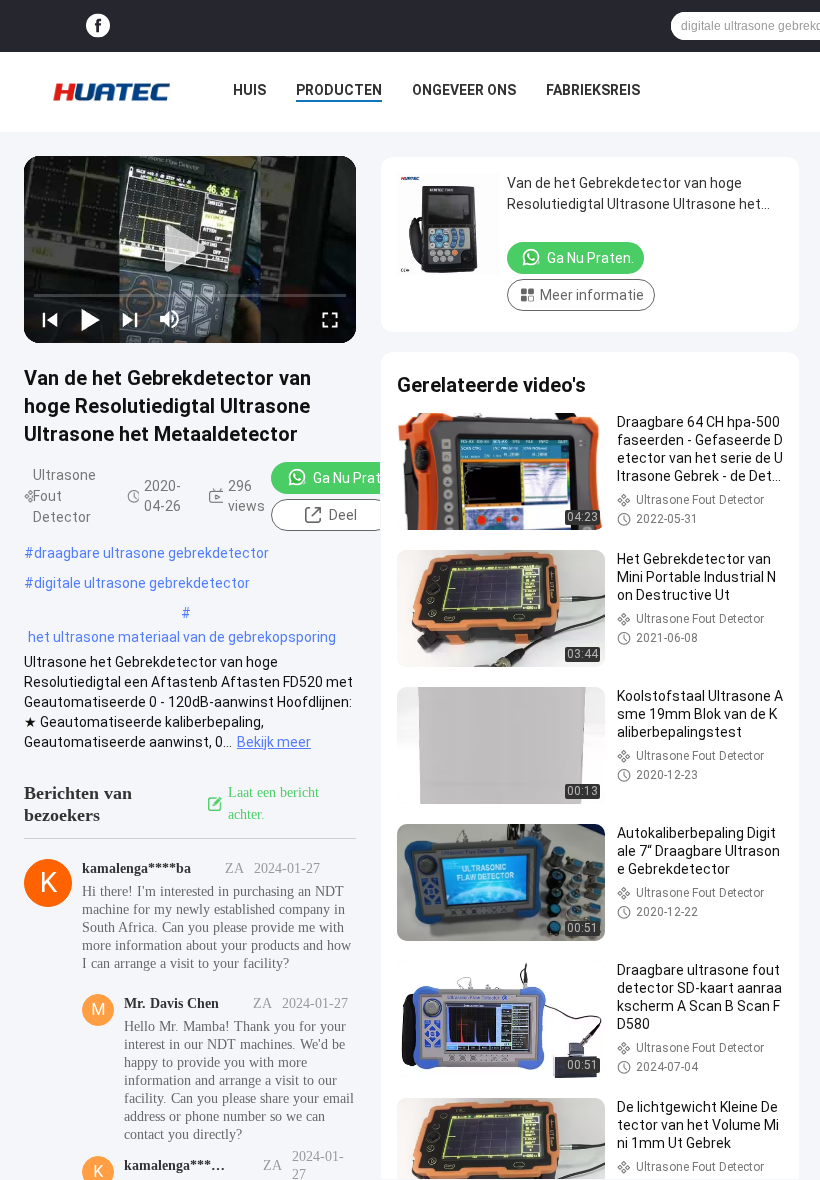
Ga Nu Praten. (356, 478)
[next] (130, 319)
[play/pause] (90, 319)
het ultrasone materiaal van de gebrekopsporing (182, 637)
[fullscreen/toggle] (330, 319)
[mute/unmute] (170, 319)
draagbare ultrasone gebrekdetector (151, 553)
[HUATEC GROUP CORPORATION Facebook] (98, 26)
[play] (190, 249)
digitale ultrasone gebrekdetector (142, 583)
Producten (339, 90)
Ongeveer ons (464, 90)
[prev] (50, 319)
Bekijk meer (274, 742)
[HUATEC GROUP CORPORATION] (111, 92)
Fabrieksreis (593, 90)
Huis (249, 90)
